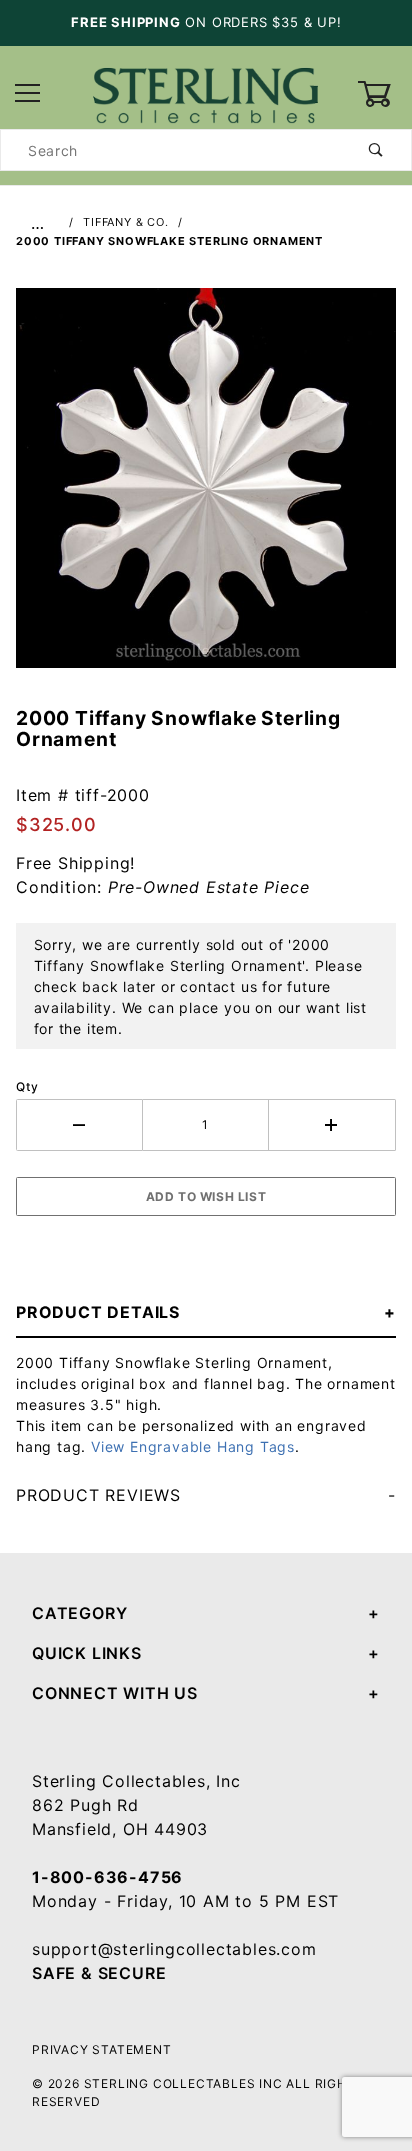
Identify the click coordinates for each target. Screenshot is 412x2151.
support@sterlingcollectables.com (174, 1949)
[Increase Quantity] (332, 1125)
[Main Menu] (27, 94)
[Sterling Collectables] (205, 92)
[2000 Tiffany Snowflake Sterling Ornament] (206, 488)
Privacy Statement (102, 2049)
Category (79, 1613)
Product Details (98, 1312)
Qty (27, 1086)
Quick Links (87, 1653)
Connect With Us (115, 1693)
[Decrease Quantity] (79, 1125)
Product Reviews (98, 1495)
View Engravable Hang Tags (193, 1446)
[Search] (376, 150)
